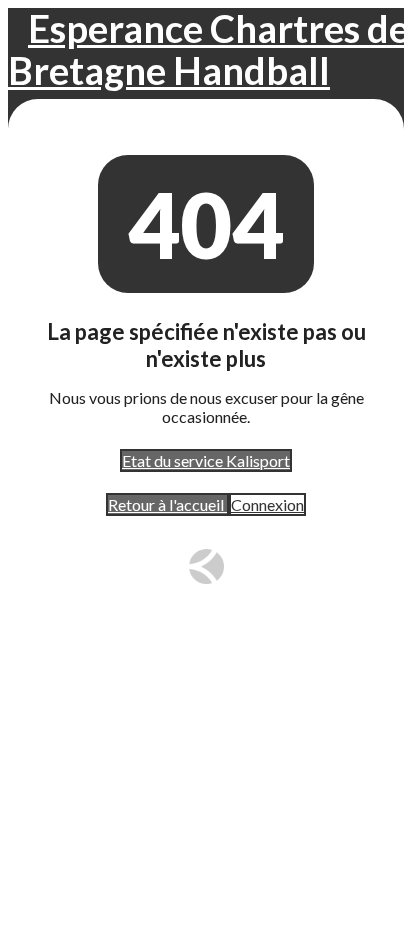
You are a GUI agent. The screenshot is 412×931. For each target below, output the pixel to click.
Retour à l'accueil (167, 504)
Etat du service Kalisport (206, 460)
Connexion (267, 504)
